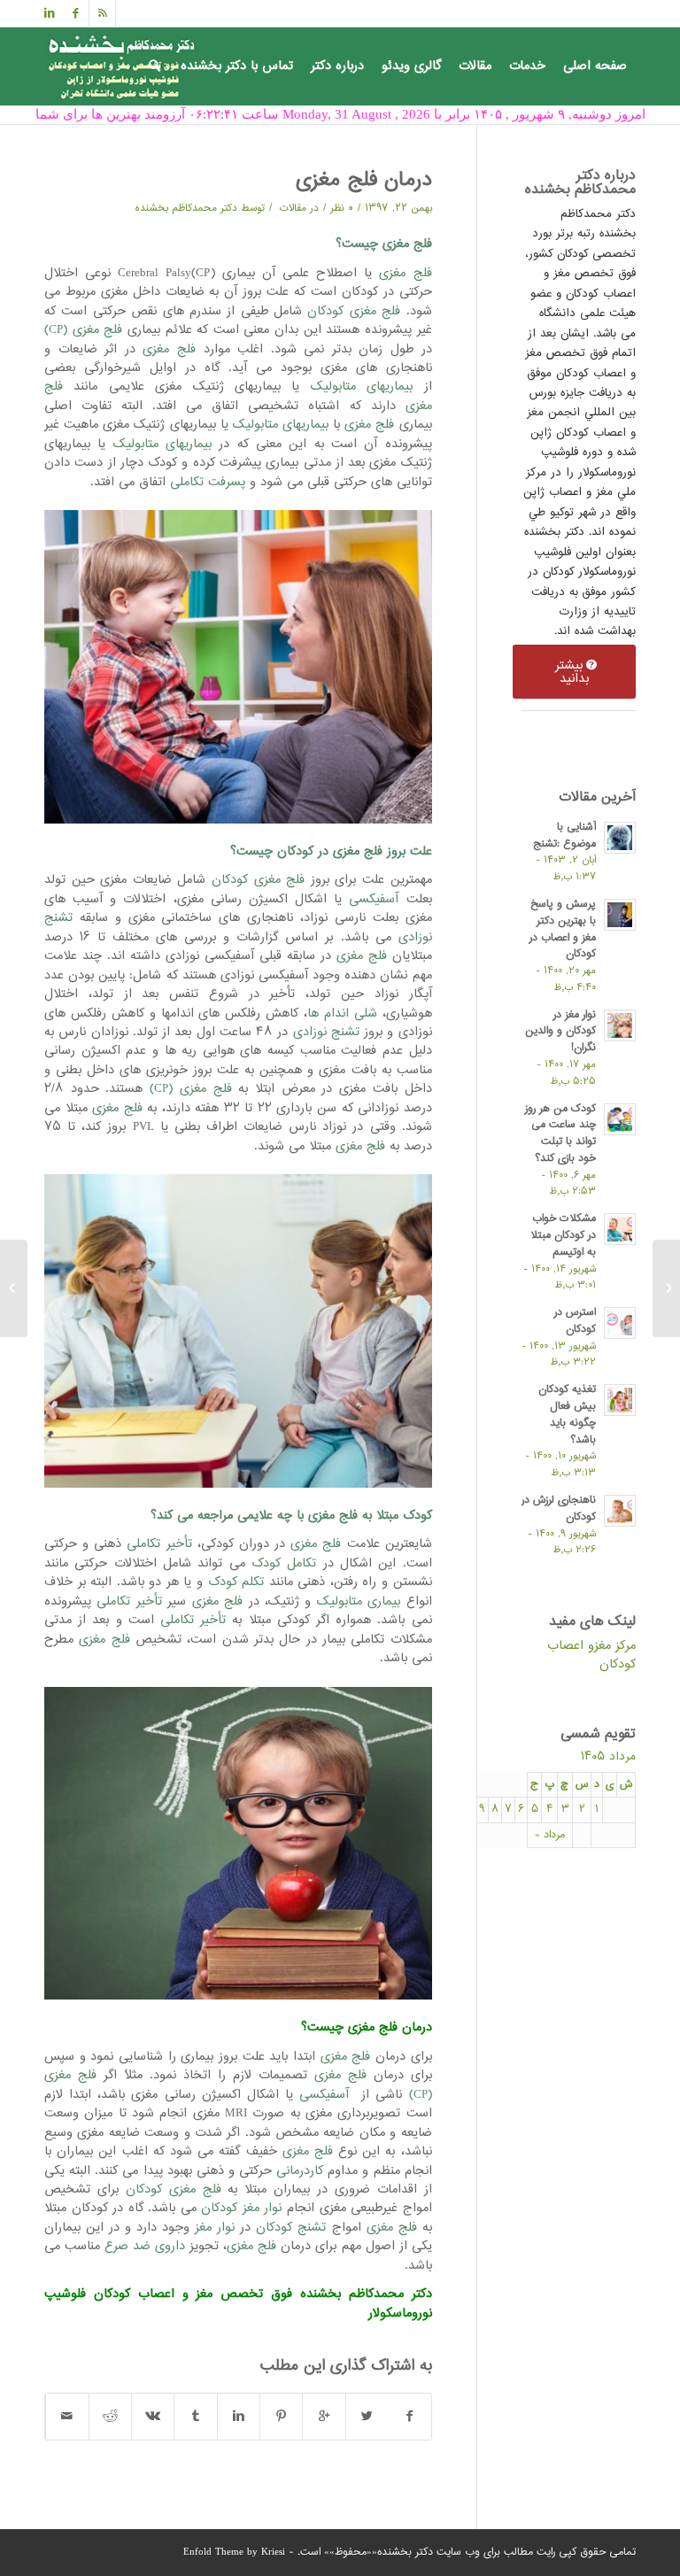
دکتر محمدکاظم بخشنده (186, 208)
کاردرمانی (300, 2171)
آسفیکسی (374, 899)
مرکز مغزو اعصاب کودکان (591, 1655)
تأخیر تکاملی (159, 1544)
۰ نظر (342, 208)
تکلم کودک (236, 1582)
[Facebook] (76, 13)
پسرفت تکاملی (208, 482)
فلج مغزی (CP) (83, 330)
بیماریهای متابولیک (362, 387)
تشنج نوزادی (326, 1032)
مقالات (293, 208)
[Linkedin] (50, 13)
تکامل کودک (284, 1563)
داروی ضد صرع (145, 2246)
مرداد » (550, 1835)
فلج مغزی (405, 273)
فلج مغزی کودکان (354, 311)
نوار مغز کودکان (241, 2208)
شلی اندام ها (342, 1013)
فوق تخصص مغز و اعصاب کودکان (193, 2294)
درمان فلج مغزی (364, 181)
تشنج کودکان (291, 2228)
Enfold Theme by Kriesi (234, 2553)
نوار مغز (215, 2228)
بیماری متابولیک (359, 1601)
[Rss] (102, 13)
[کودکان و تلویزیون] (666, 1288)
